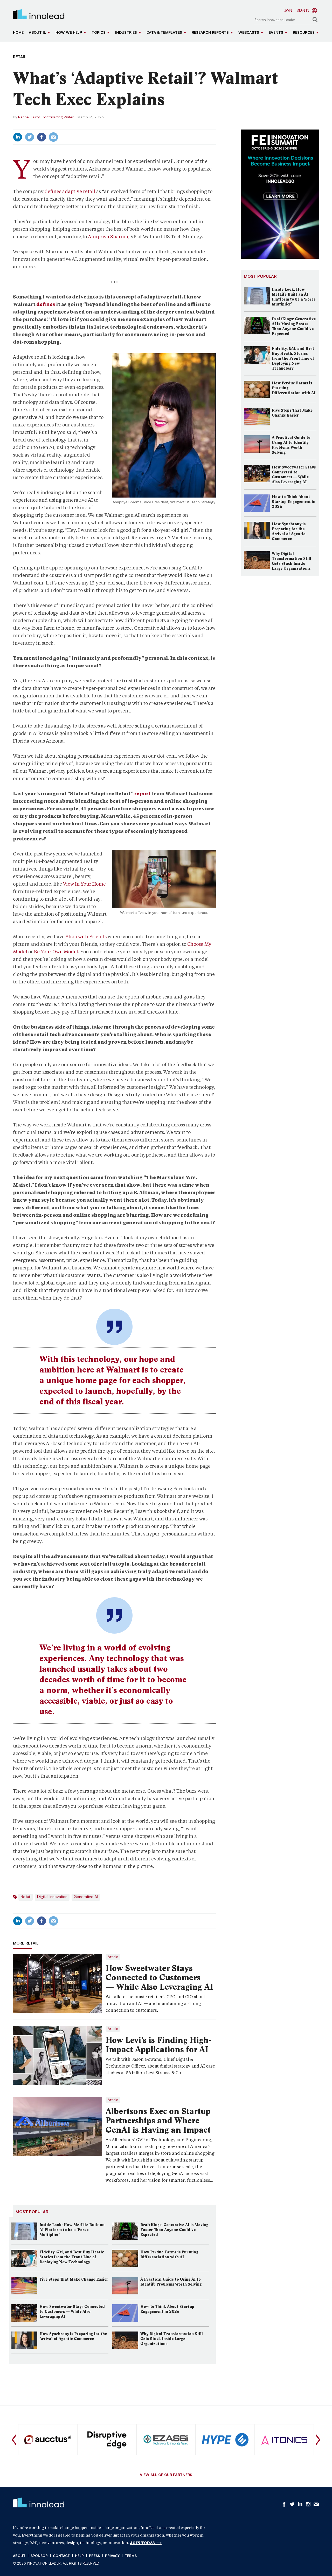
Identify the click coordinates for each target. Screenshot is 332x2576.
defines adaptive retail (70, 191)
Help (79, 2556)
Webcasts (249, 33)
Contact (61, 2556)
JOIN (288, 11)
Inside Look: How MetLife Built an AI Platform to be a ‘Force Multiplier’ (72, 2230)
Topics (99, 33)
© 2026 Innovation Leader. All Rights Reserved (56, 2564)
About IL (37, 33)
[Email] (53, 137)
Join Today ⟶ (146, 2543)
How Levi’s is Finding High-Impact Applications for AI (158, 2045)
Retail (19, 57)
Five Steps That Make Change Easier (74, 2279)
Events (276, 33)
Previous (14, 2440)
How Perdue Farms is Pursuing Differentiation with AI (169, 2255)
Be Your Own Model (56, 952)
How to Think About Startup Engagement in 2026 (167, 2309)
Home (18, 33)
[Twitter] (30, 137)
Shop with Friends (86, 937)
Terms (131, 2556)
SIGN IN (303, 11)
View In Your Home (84, 884)
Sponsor (39, 2556)
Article (113, 1957)
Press (94, 2556)
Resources (304, 33)
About (19, 2556)
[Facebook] (41, 137)
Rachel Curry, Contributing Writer (46, 117)
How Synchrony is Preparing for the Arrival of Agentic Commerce (73, 2336)
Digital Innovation (52, 1897)
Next (318, 2440)
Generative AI (86, 1897)
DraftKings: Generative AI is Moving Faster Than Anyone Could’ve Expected (174, 2230)
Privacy (112, 2556)
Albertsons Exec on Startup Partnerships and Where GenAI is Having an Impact (158, 2120)
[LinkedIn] (18, 137)
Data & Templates (164, 33)
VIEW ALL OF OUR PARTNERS (166, 2475)
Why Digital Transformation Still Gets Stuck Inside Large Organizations (172, 2339)
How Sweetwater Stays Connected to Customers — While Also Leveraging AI (159, 1977)
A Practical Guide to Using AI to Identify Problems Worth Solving (171, 2282)
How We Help (69, 33)
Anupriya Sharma (108, 237)
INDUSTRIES (126, 33)
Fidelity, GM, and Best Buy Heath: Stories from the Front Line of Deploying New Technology (72, 2257)
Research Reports (210, 33)
